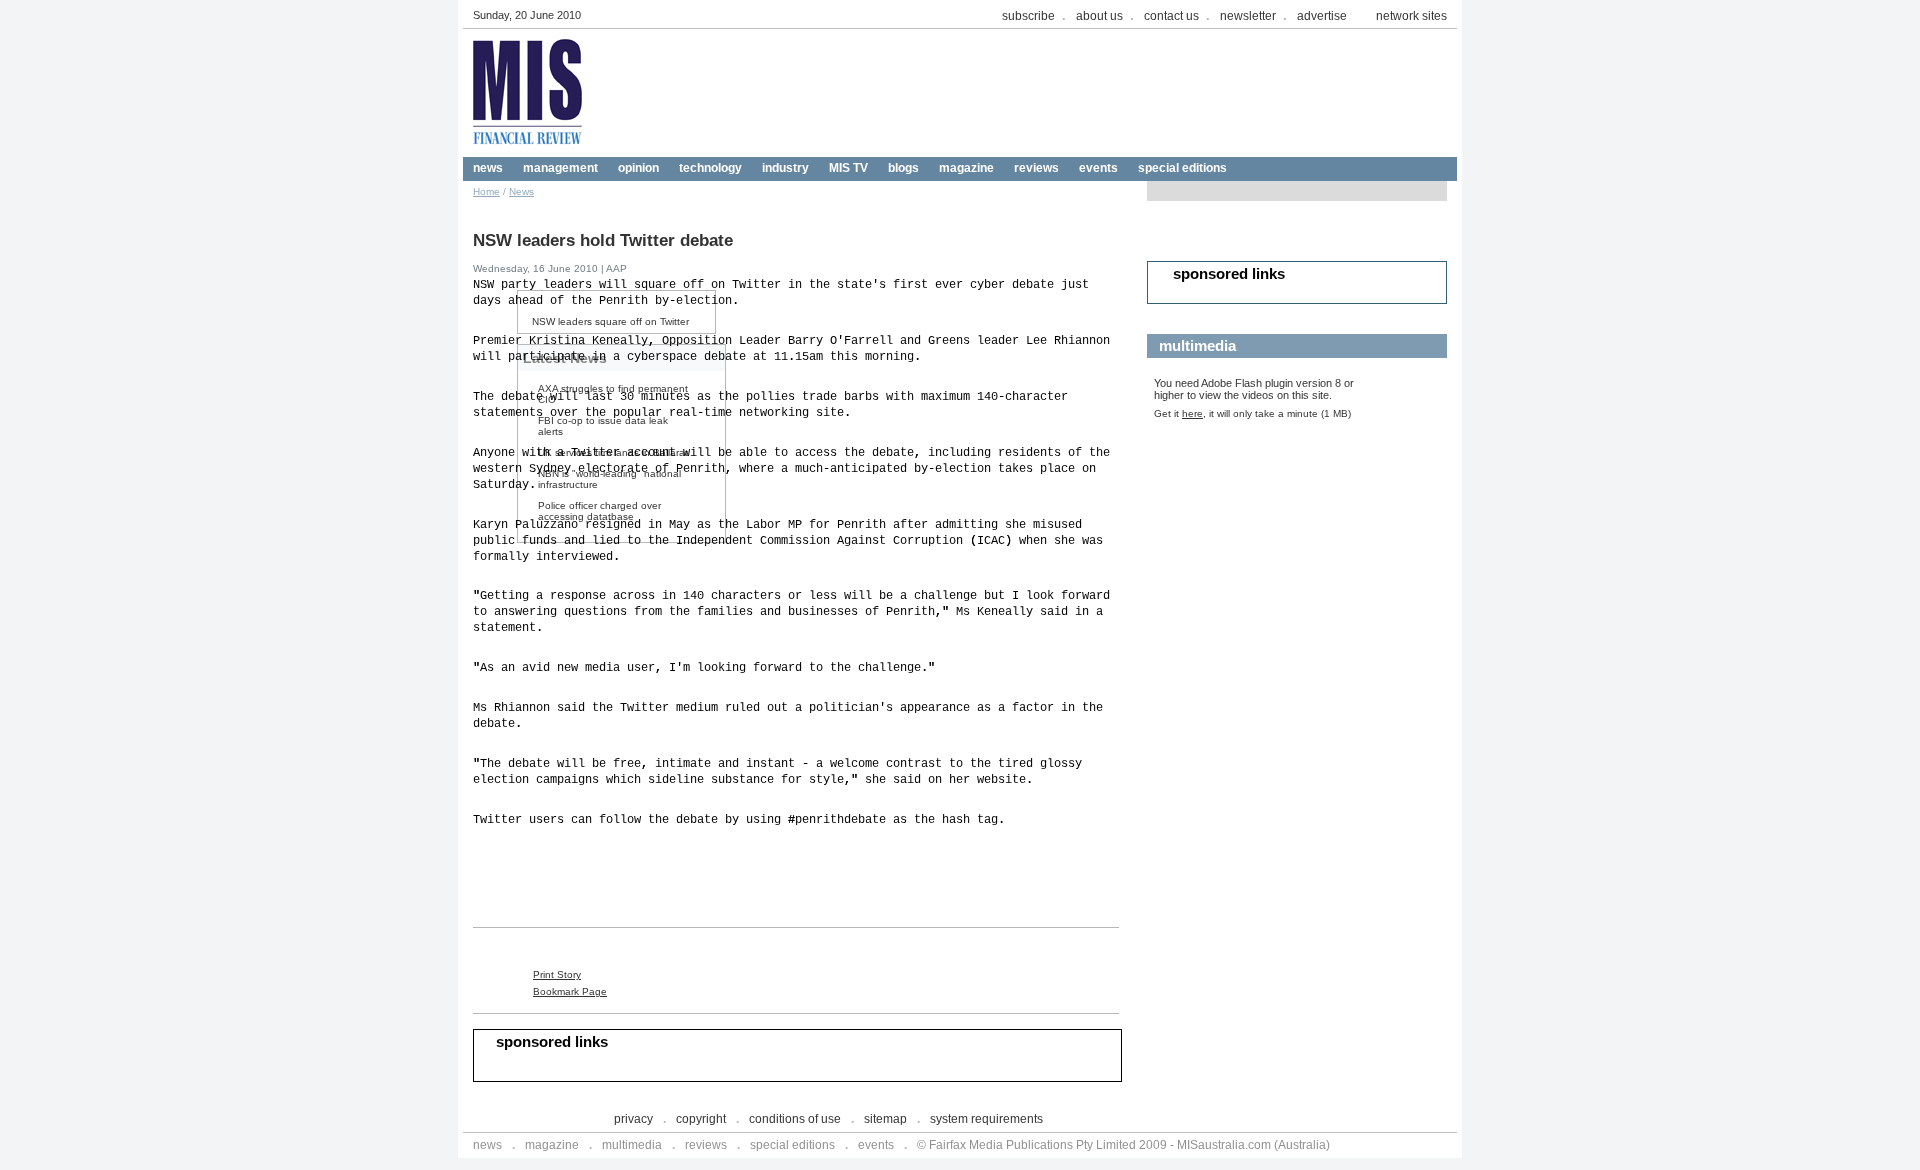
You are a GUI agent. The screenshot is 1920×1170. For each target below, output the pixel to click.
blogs (903, 168)
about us (1099, 16)
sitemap (885, 1119)
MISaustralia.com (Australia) (1253, 1145)
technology (710, 168)
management (560, 168)
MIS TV (848, 168)
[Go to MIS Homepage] (528, 151)
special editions (1182, 168)
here (1192, 413)
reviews (1036, 168)
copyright (701, 1119)
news (488, 168)
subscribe (1028, 16)
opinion (638, 168)
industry (785, 168)
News (521, 191)
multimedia (632, 1145)
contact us (1171, 16)
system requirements (986, 1119)
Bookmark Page (570, 991)
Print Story (557, 974)
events (1098, 168)
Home (486, 191)
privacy (633, 1119)
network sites (1411, 16)
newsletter (1248, 16)
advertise (1322, 16)
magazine (966, 168)
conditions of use (795, 1119)
